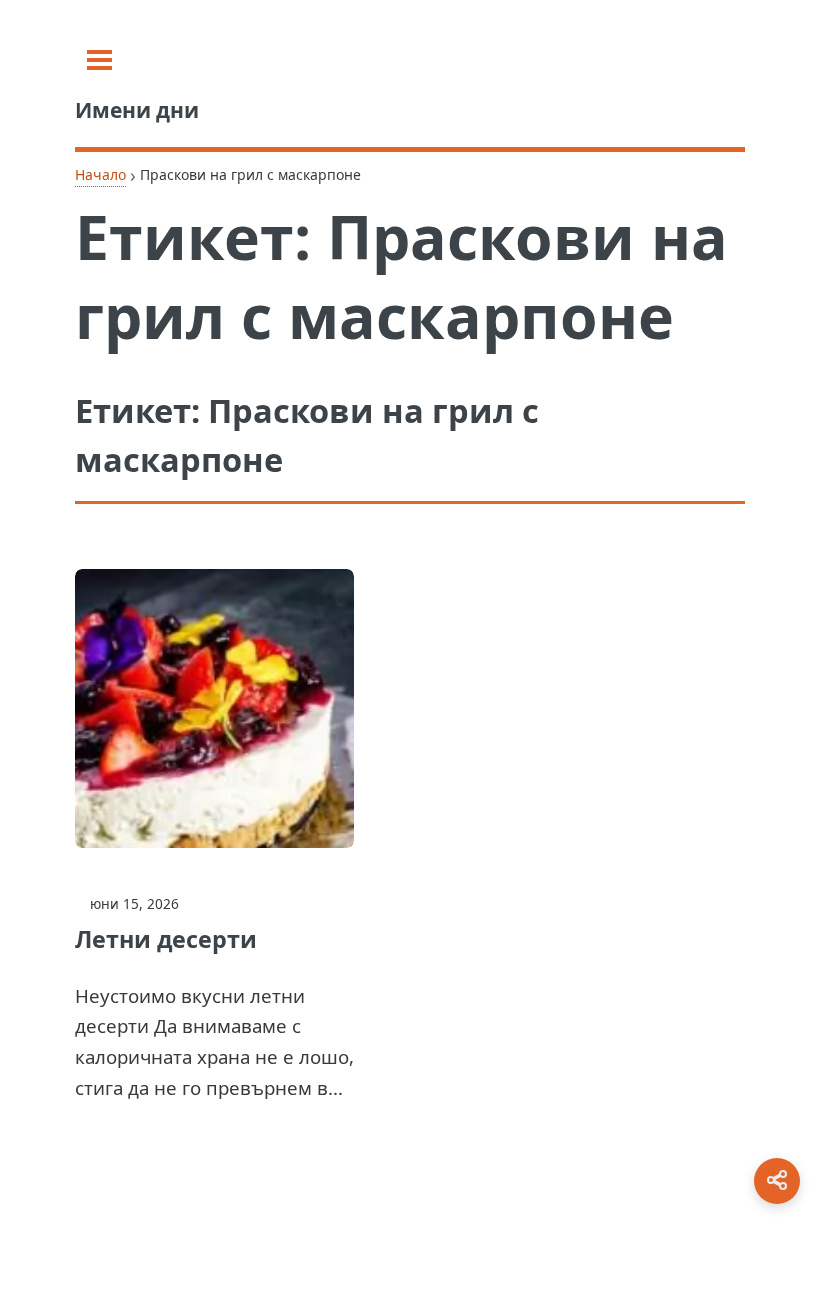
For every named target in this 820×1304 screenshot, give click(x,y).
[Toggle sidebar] (99, 60)
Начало (100, 174)
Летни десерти (166, 939)
